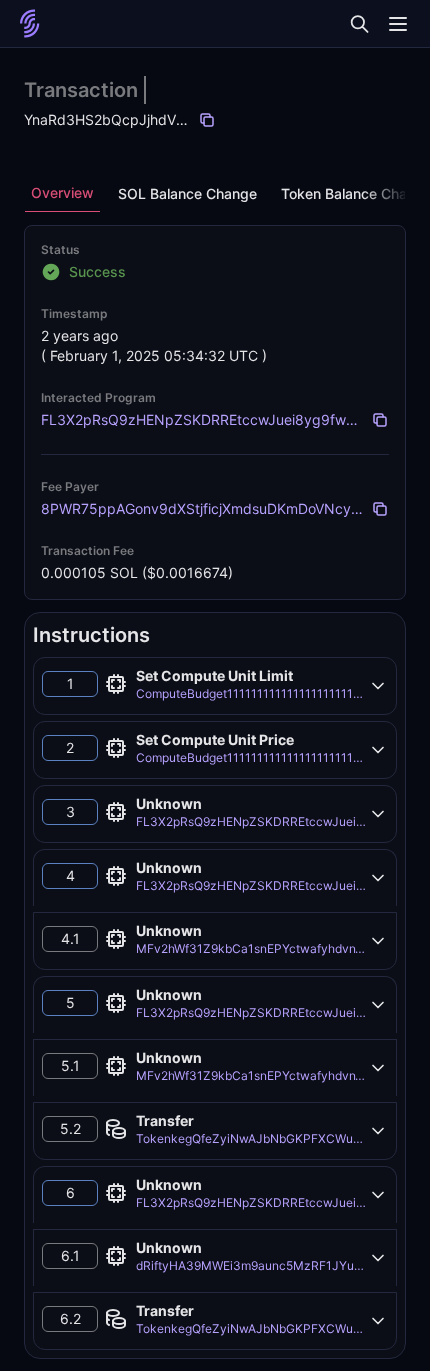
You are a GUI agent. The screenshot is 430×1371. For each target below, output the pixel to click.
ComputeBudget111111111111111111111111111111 (271, 693)
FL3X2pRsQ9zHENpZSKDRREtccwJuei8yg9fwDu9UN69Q (232, 419)
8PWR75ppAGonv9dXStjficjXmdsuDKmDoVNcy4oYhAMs (226, 508)
